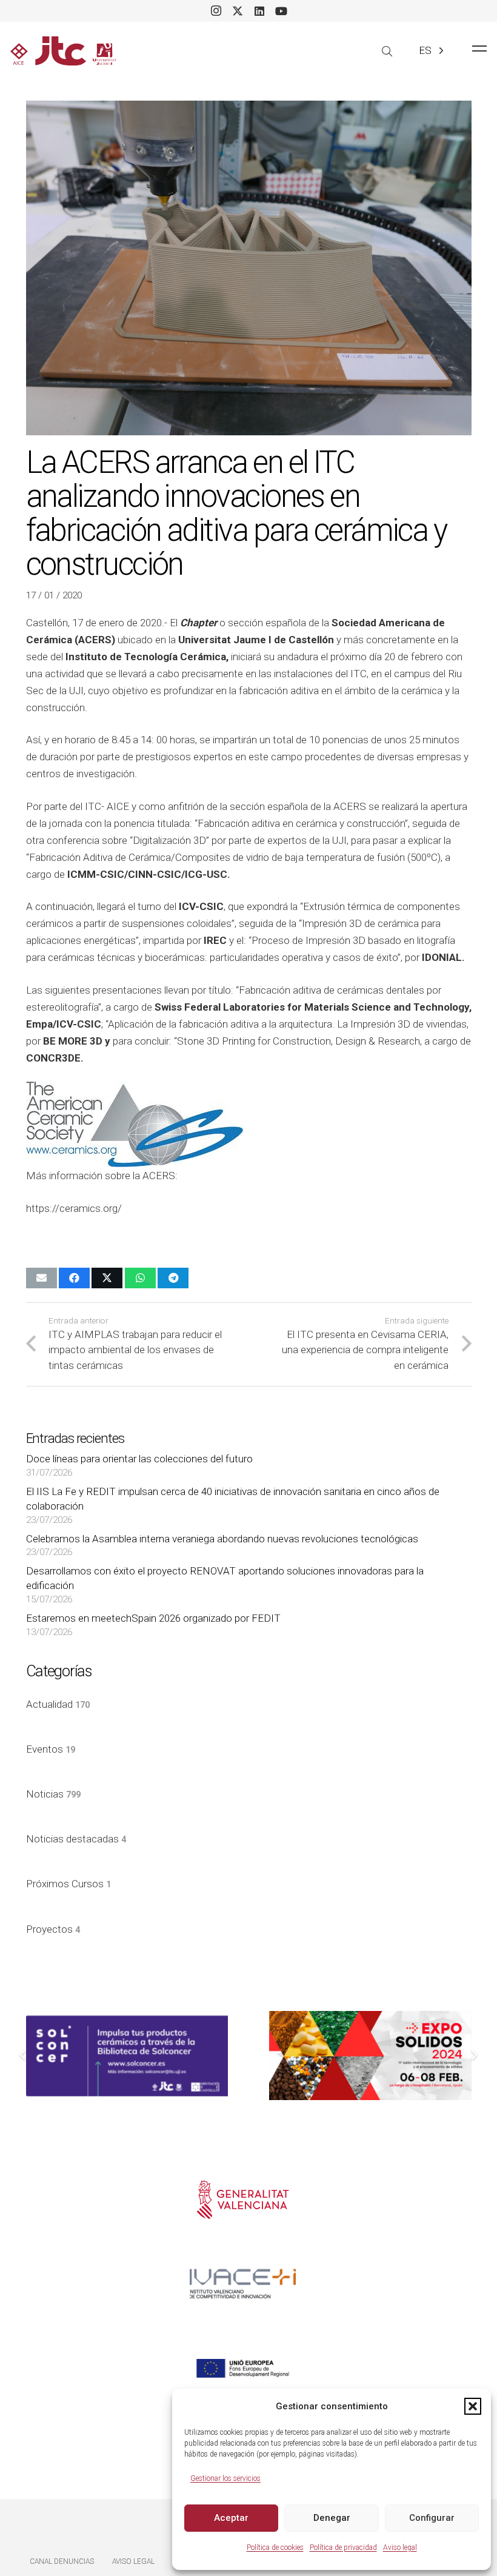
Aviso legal (400, 2548)
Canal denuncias (62, 2561)
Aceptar (231, 2518)
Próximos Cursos (68, 1884)
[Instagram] (216, 11)
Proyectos (53, 1929)
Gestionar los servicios (225, 2478)
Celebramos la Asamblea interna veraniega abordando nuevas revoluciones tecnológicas (222, 1539)
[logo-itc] (63, 51)
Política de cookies (275, 2548)
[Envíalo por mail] (42, 1278)
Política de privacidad (343, 2548)
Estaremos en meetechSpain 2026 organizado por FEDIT (153, 1618)
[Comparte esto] (74, 1278)
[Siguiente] (474, 2056)
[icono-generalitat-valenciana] (243, 2200)
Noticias (53, 1794)
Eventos (51, 1749)
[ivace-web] (243, 2284)
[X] (238, 11)
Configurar (432, 2518)
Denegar (332, 2518)
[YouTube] (281, 11)
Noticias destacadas (76, 1839)
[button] (473, 2406)
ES (425, 50)
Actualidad (58, 1704)
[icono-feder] (243, 2368)
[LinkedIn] (259, 11)
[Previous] (24, 2056)
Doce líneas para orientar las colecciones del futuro (139, 1459)
